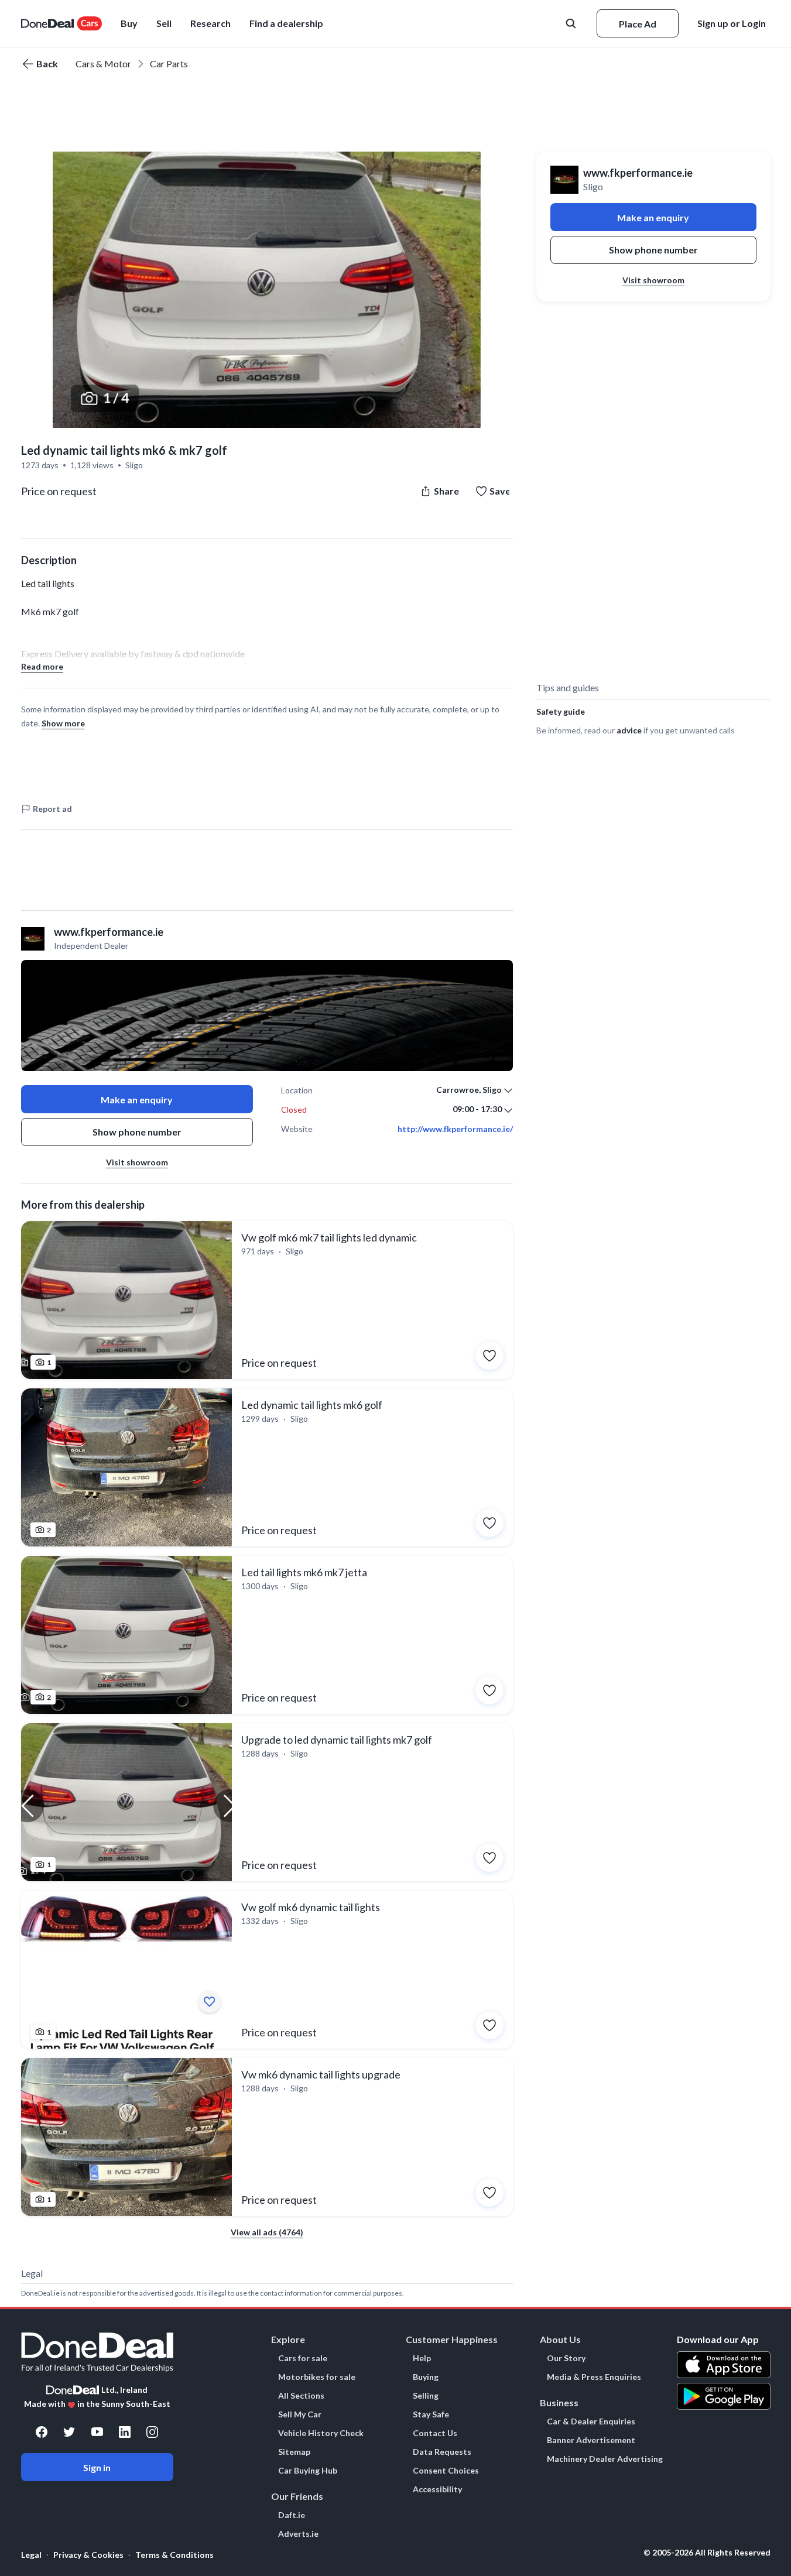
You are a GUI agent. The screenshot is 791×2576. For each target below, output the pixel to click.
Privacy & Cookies (88, 2555)
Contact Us (435, 2433)
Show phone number (137, 1132)
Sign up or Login (732, 23)
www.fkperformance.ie (638, 173)
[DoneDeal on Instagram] (152, 2432)
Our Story (566, 2358)
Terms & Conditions (174, 2555)
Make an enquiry (137, 1100)
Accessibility (437, 2489)
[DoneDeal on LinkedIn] (125, 2432)
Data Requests (442, 2452)
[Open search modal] (572, 23)
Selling (426, 2396)
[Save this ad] (489, 1356)
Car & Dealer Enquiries (591, 2421)
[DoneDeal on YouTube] (97, 2432)
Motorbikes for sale (317, 2377)
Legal (31, 2555)
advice (629, 730)
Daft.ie (292, 2515)
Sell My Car (300, 2414)
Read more (42, 666)
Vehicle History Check (321, 2433)
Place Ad (638, 24)
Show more (63, 723)
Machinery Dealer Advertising (605, 2459)
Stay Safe (431, 2414)
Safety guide (561, 711)
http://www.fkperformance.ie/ (455, 1129)
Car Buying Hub (308, 2471)
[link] (267, 1300)
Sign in (97, 2467)
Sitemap (294, 2452)
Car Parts (169, 64)
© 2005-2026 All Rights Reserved (707, 2553)
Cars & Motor (103, 64)
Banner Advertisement (591, 2440)
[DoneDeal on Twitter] (69, 2432)
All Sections (301, 2396)
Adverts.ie (298, 2534)
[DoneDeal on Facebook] (42, 2432)
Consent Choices (446, 2471)
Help (422, 2358)
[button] (286, 23)
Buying (426, 2377)
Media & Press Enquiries (594, 2377)
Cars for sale (303, 2358)
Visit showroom (137, 1162)
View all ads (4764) (267, 2232)
